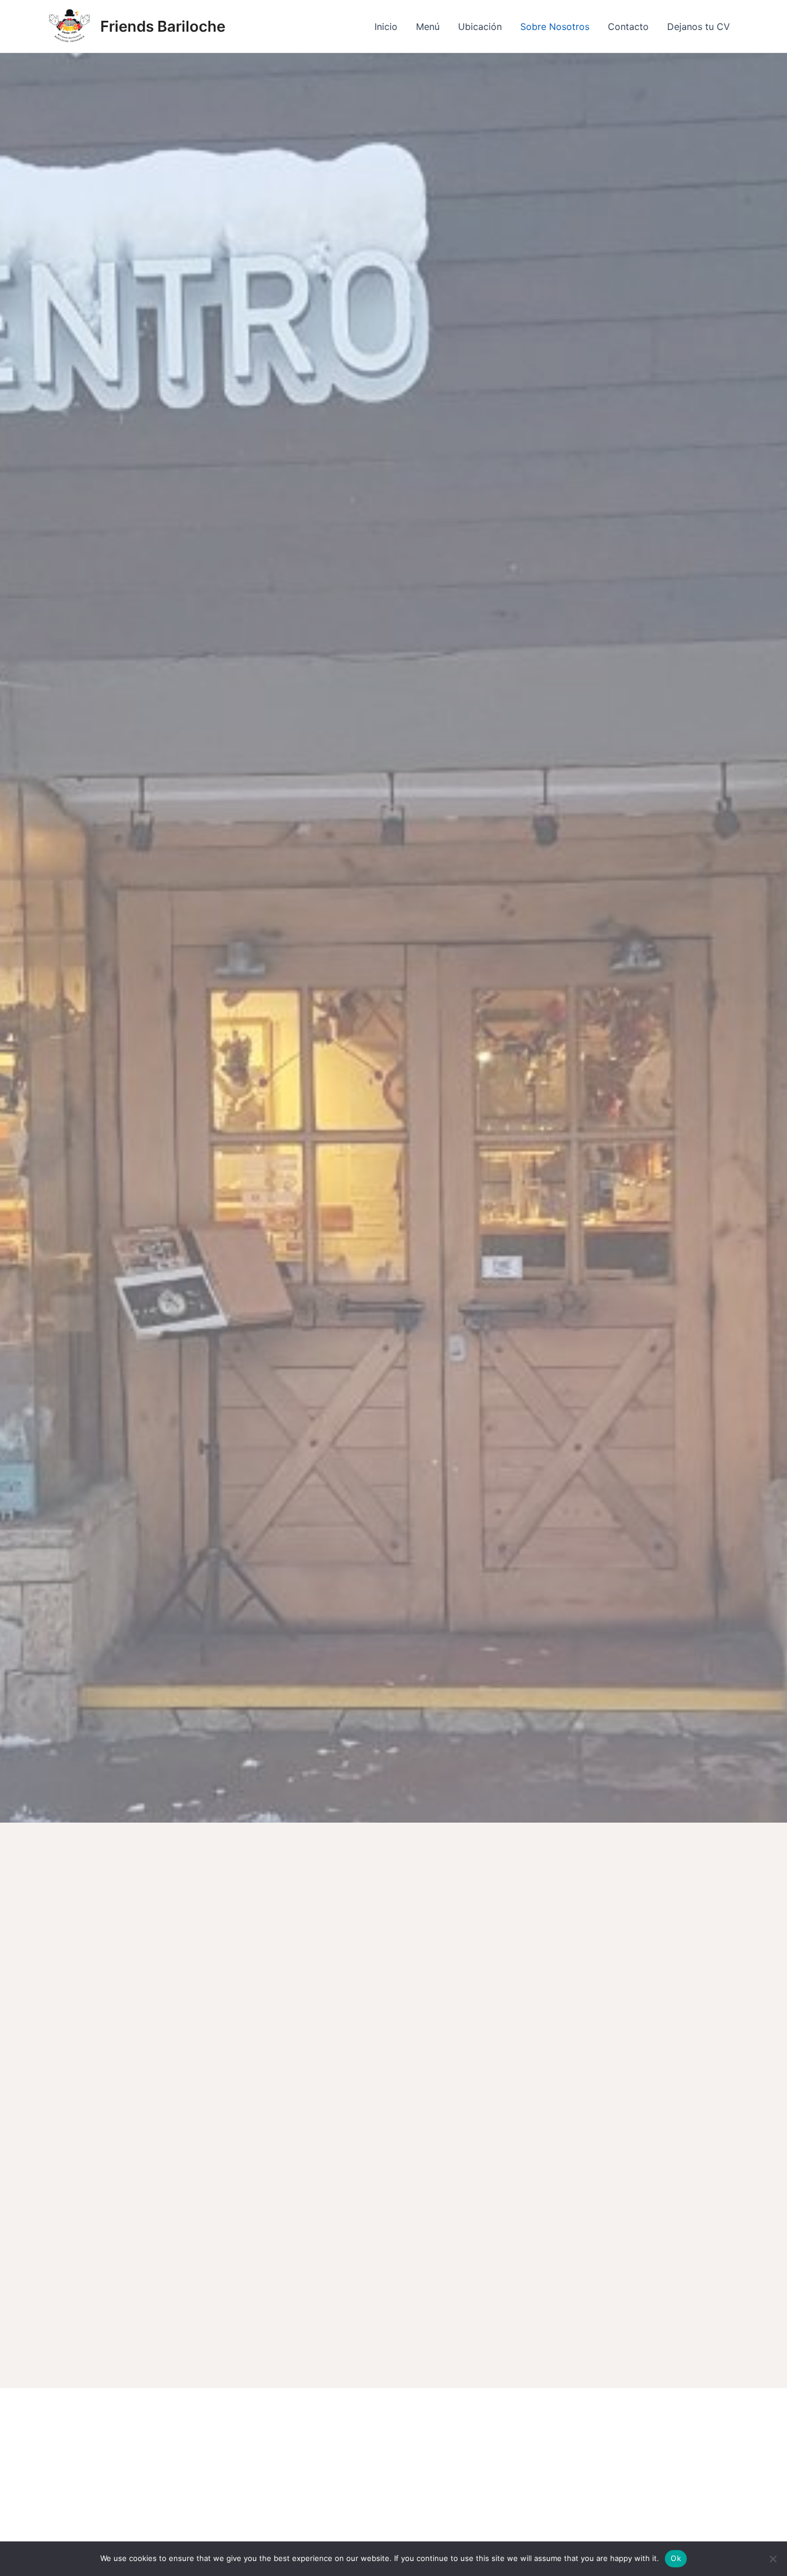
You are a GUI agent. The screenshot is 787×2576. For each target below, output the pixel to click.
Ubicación (480, 27)
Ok (676, 2558)
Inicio (386, 27)
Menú (428, 27)
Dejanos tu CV (699, 27)
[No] (773, 2559)
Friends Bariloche (163, 26)
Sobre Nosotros (555, 27)
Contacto (628, 27)
